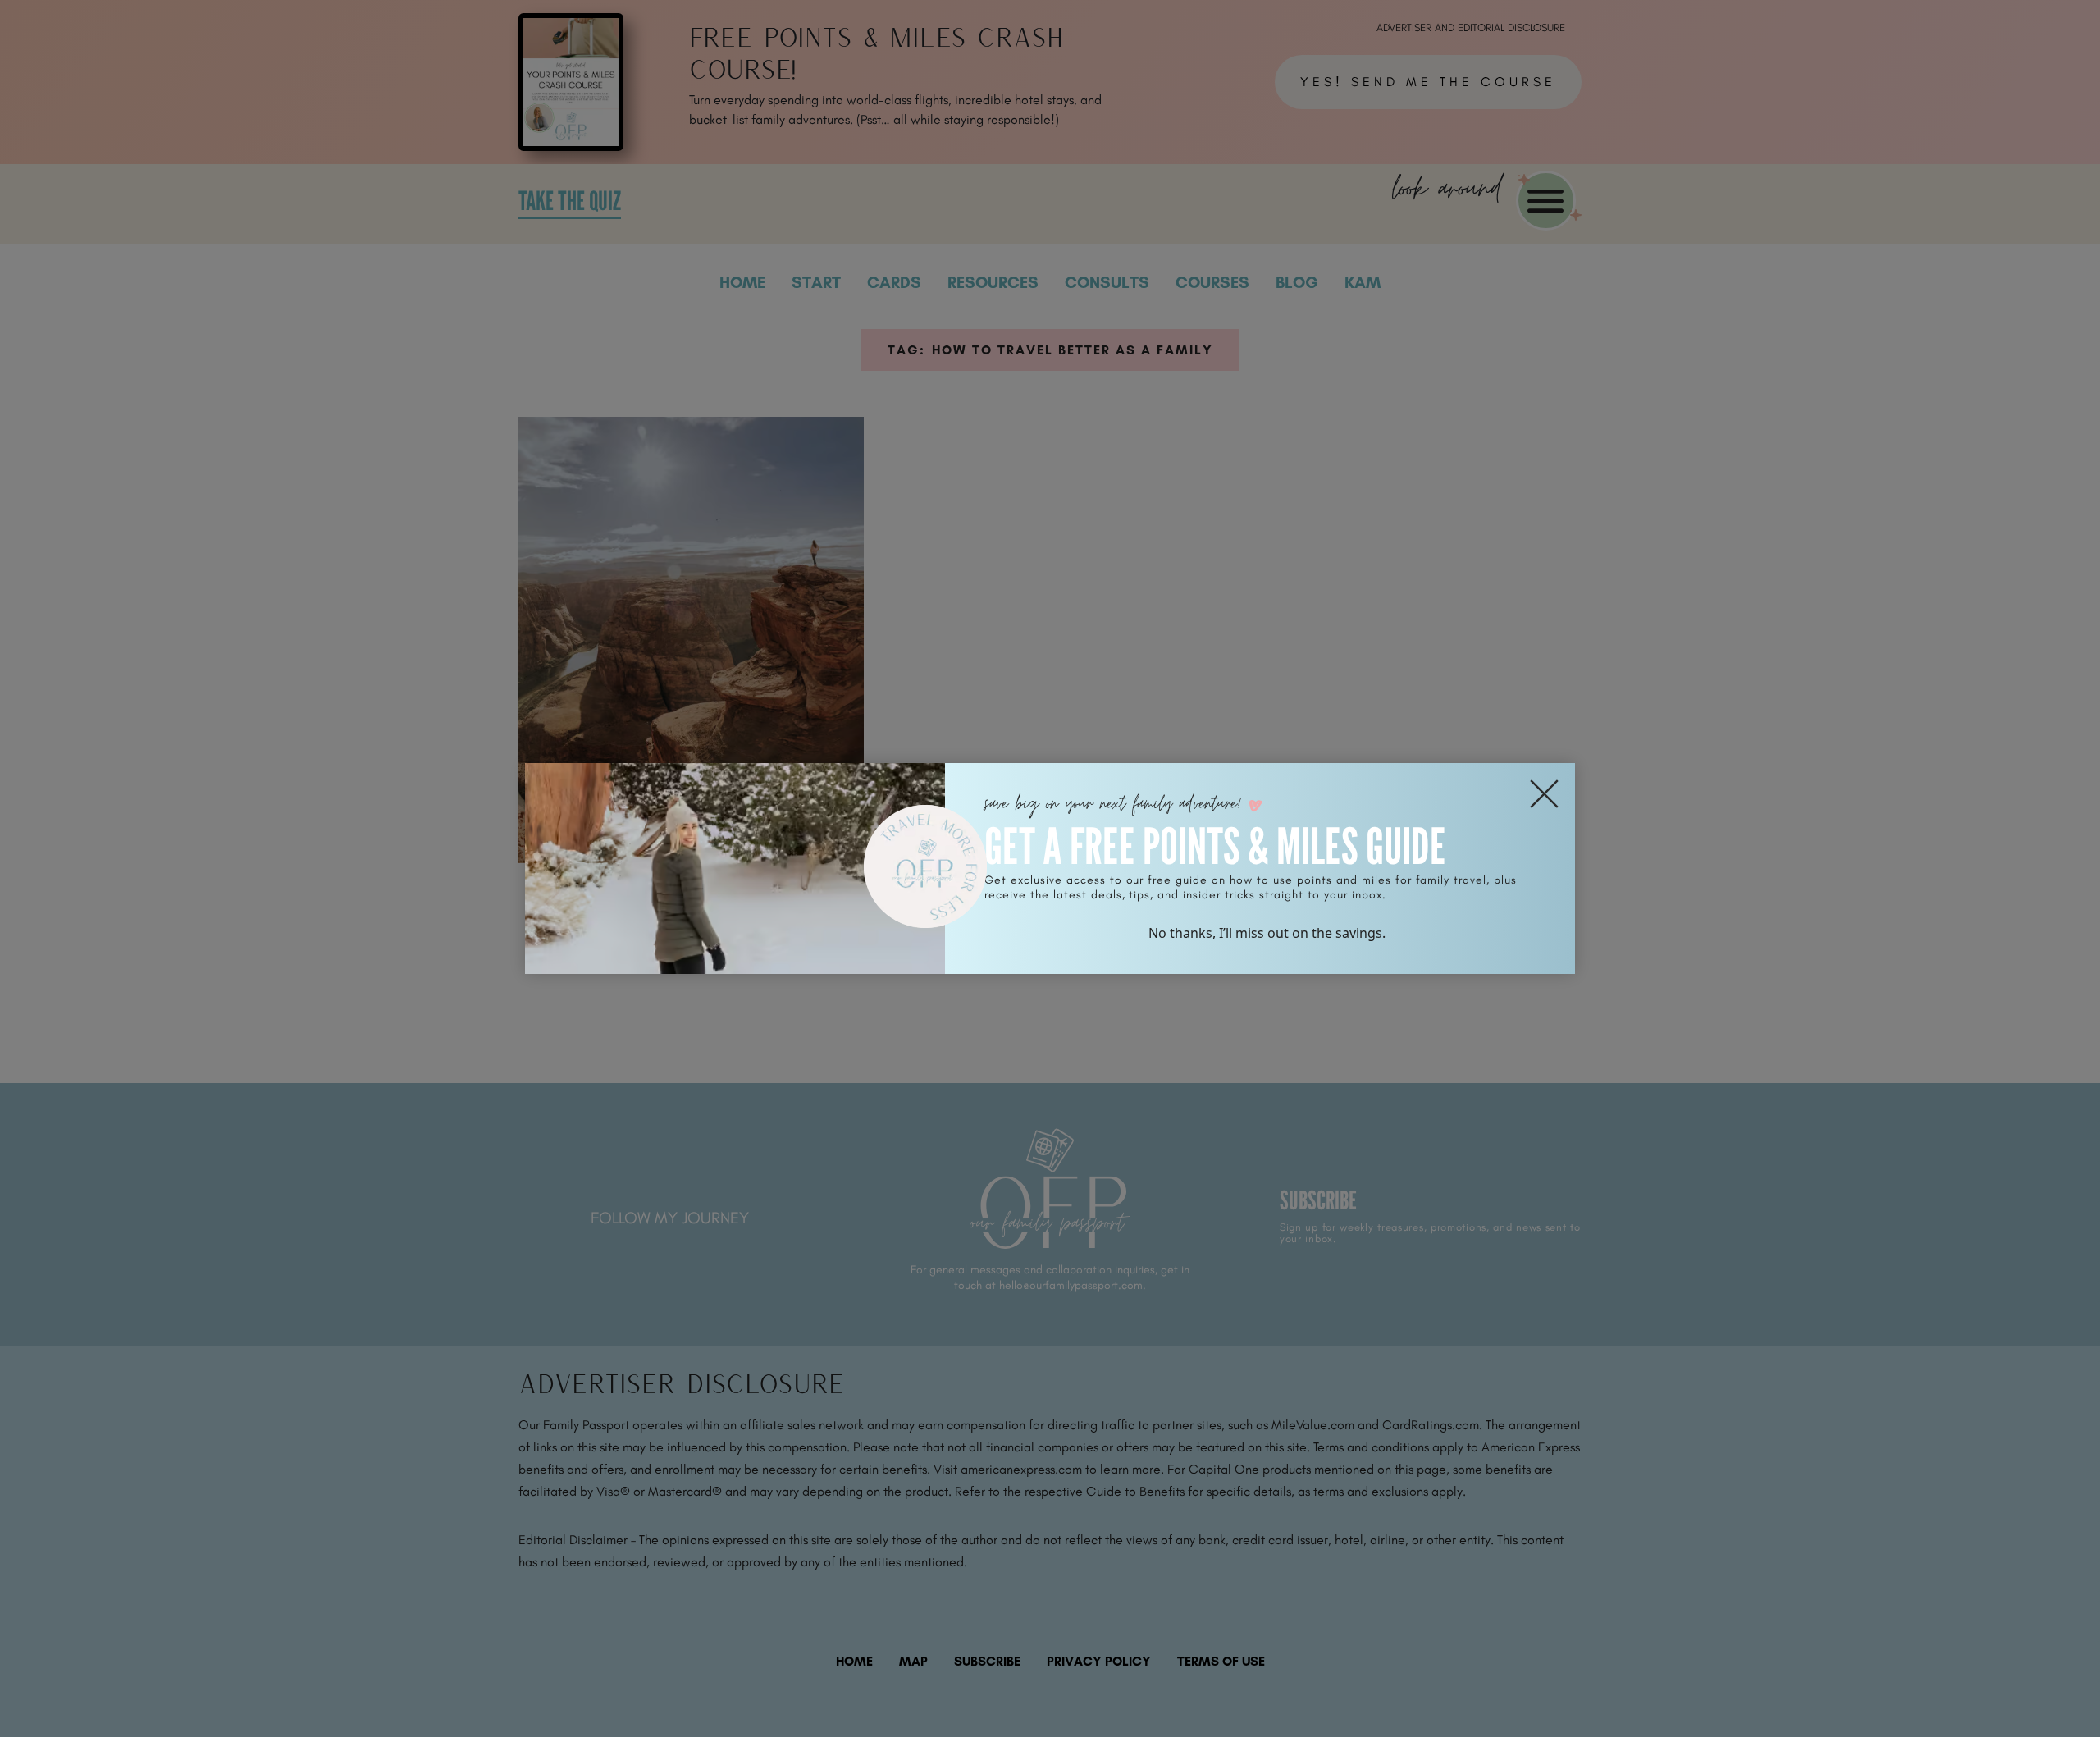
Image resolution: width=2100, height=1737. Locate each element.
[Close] (1544, 794)
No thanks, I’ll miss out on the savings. (1267, 933)
